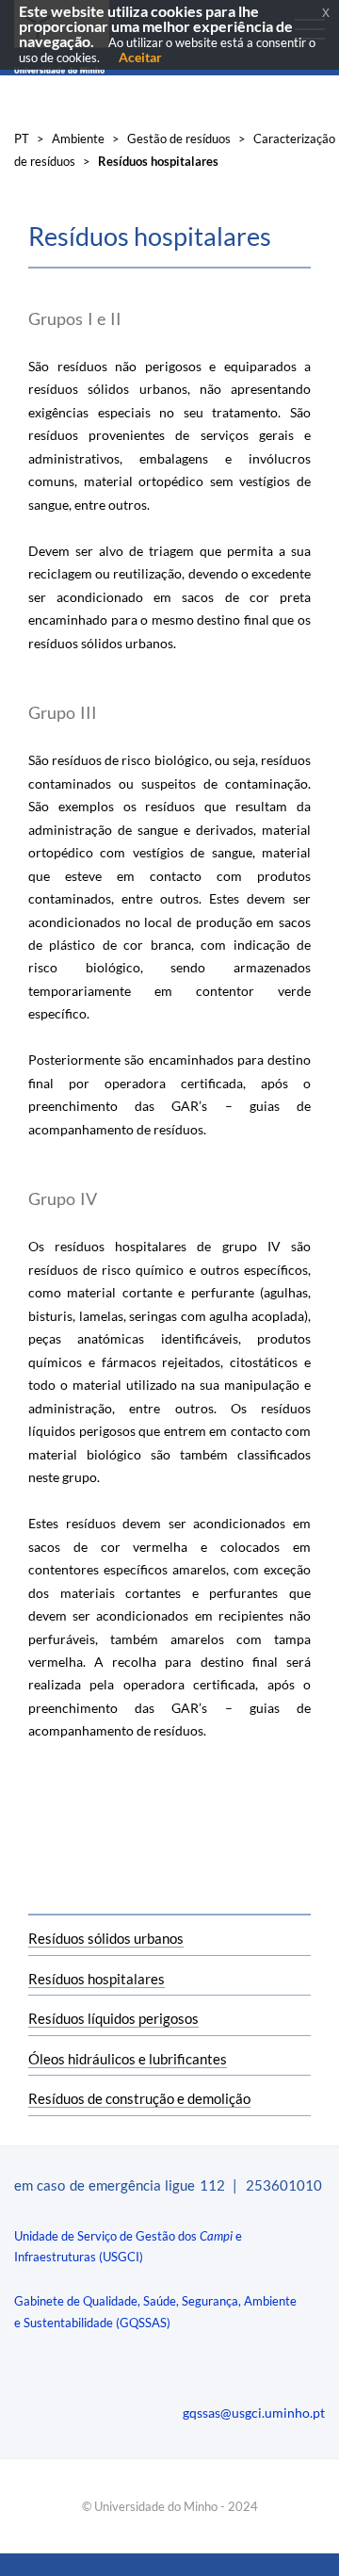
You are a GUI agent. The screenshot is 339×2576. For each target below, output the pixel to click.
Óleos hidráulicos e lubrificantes (128, 2059)
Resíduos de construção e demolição (139, 2098)
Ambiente (78, 139)
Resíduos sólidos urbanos (106, 1938)
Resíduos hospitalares (97, 1979)
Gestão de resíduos (179, 139)
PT (22, 139)
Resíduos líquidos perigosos (113, 2018)
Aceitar (140, 57)
